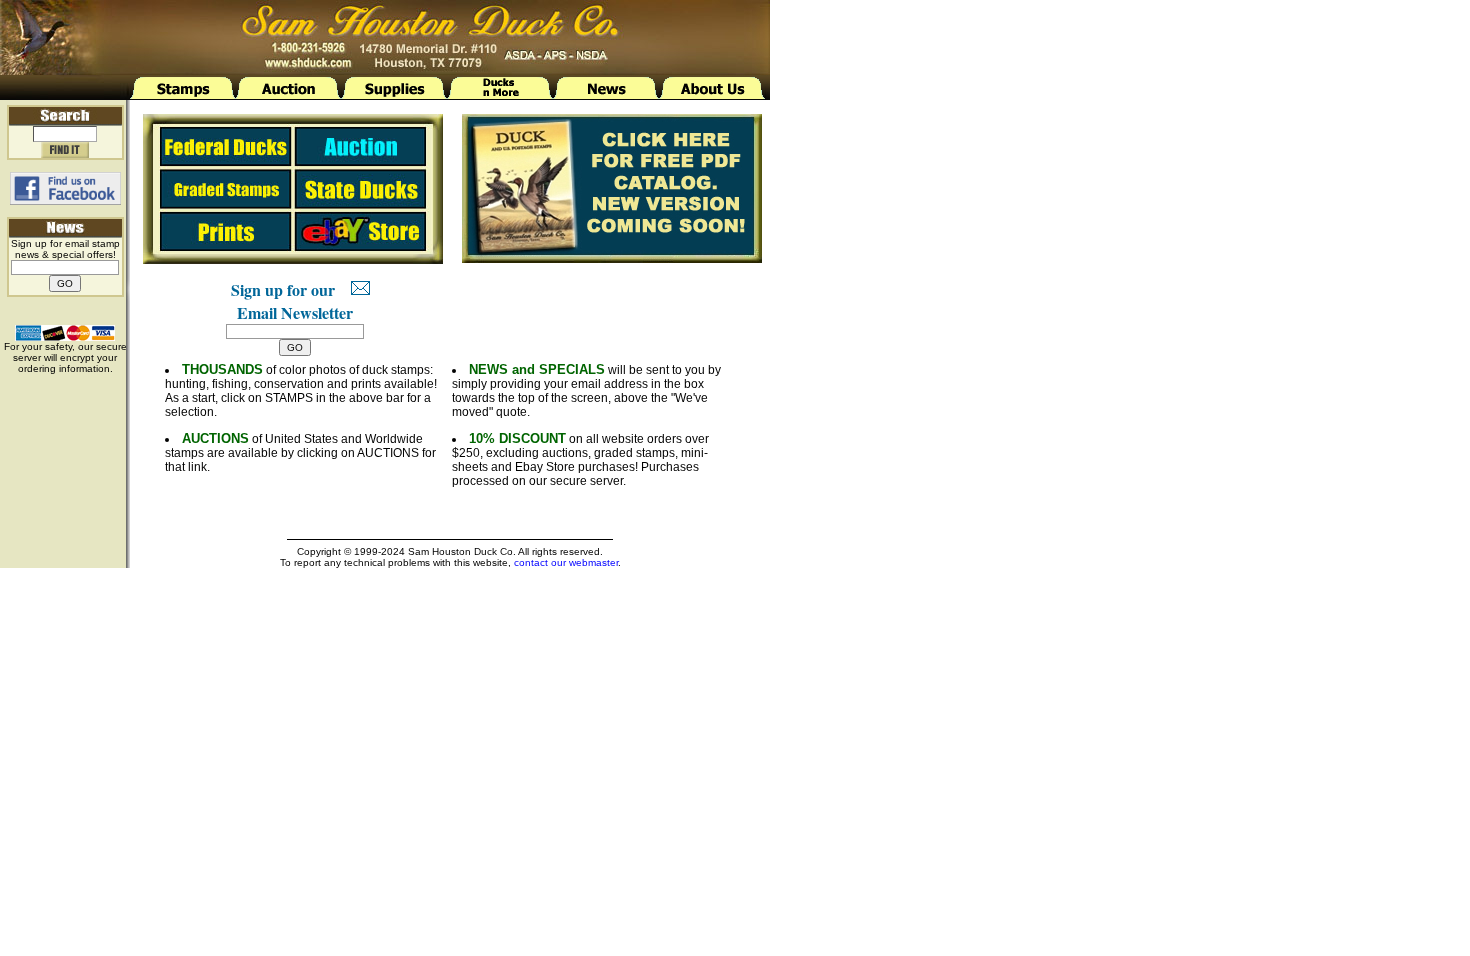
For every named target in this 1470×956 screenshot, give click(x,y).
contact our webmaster (566, 562)
